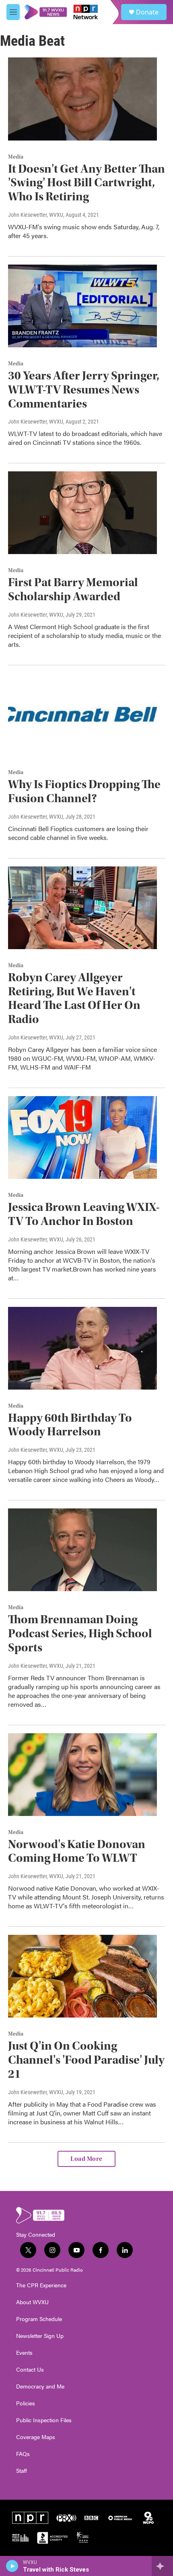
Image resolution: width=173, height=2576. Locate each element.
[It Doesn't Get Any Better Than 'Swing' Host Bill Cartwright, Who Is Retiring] (82, 99)
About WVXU (32, 2302)
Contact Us (30, 2370)
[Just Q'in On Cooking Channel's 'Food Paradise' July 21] (82, 1976)
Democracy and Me (40, 2386)
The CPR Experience (41, 2285)
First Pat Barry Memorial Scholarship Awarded (73, 589)
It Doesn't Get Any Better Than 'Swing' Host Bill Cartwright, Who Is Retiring (86, 183)
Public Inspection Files (44, 2420)
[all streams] (162, 2566)
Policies (26, 2403)
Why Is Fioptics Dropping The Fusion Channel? (84, 791)
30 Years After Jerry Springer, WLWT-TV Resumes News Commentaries (84, 390)
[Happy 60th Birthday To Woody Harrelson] (82, 1348)
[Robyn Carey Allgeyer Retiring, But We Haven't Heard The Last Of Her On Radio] (82, 908)
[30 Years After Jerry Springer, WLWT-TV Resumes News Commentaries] (82, 306)
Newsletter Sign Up (40, 2336)
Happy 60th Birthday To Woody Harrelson (70, 1425)
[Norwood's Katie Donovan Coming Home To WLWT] (82, 1775)
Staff (22, 2471)
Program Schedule (39, 2319)
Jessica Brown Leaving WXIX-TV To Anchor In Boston (84, 1214)
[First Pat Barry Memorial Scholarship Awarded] (82, 513)
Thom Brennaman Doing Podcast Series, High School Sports (80, 1633)
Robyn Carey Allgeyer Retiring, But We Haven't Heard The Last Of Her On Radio (74, 998)
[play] (12, 2566)
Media (16, 157)
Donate (147, 12)
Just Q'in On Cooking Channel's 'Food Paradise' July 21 (86, 2060)
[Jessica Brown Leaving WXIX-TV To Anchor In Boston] (82, 1137)
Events (24, 2353)
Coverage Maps (36, 2437)
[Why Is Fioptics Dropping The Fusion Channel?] (82, 715)
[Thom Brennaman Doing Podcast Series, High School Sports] (82, 1550)
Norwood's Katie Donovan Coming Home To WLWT (77, 1851)
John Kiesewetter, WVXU (36, 215)
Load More (86, 2159)
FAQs (23, 2454)
